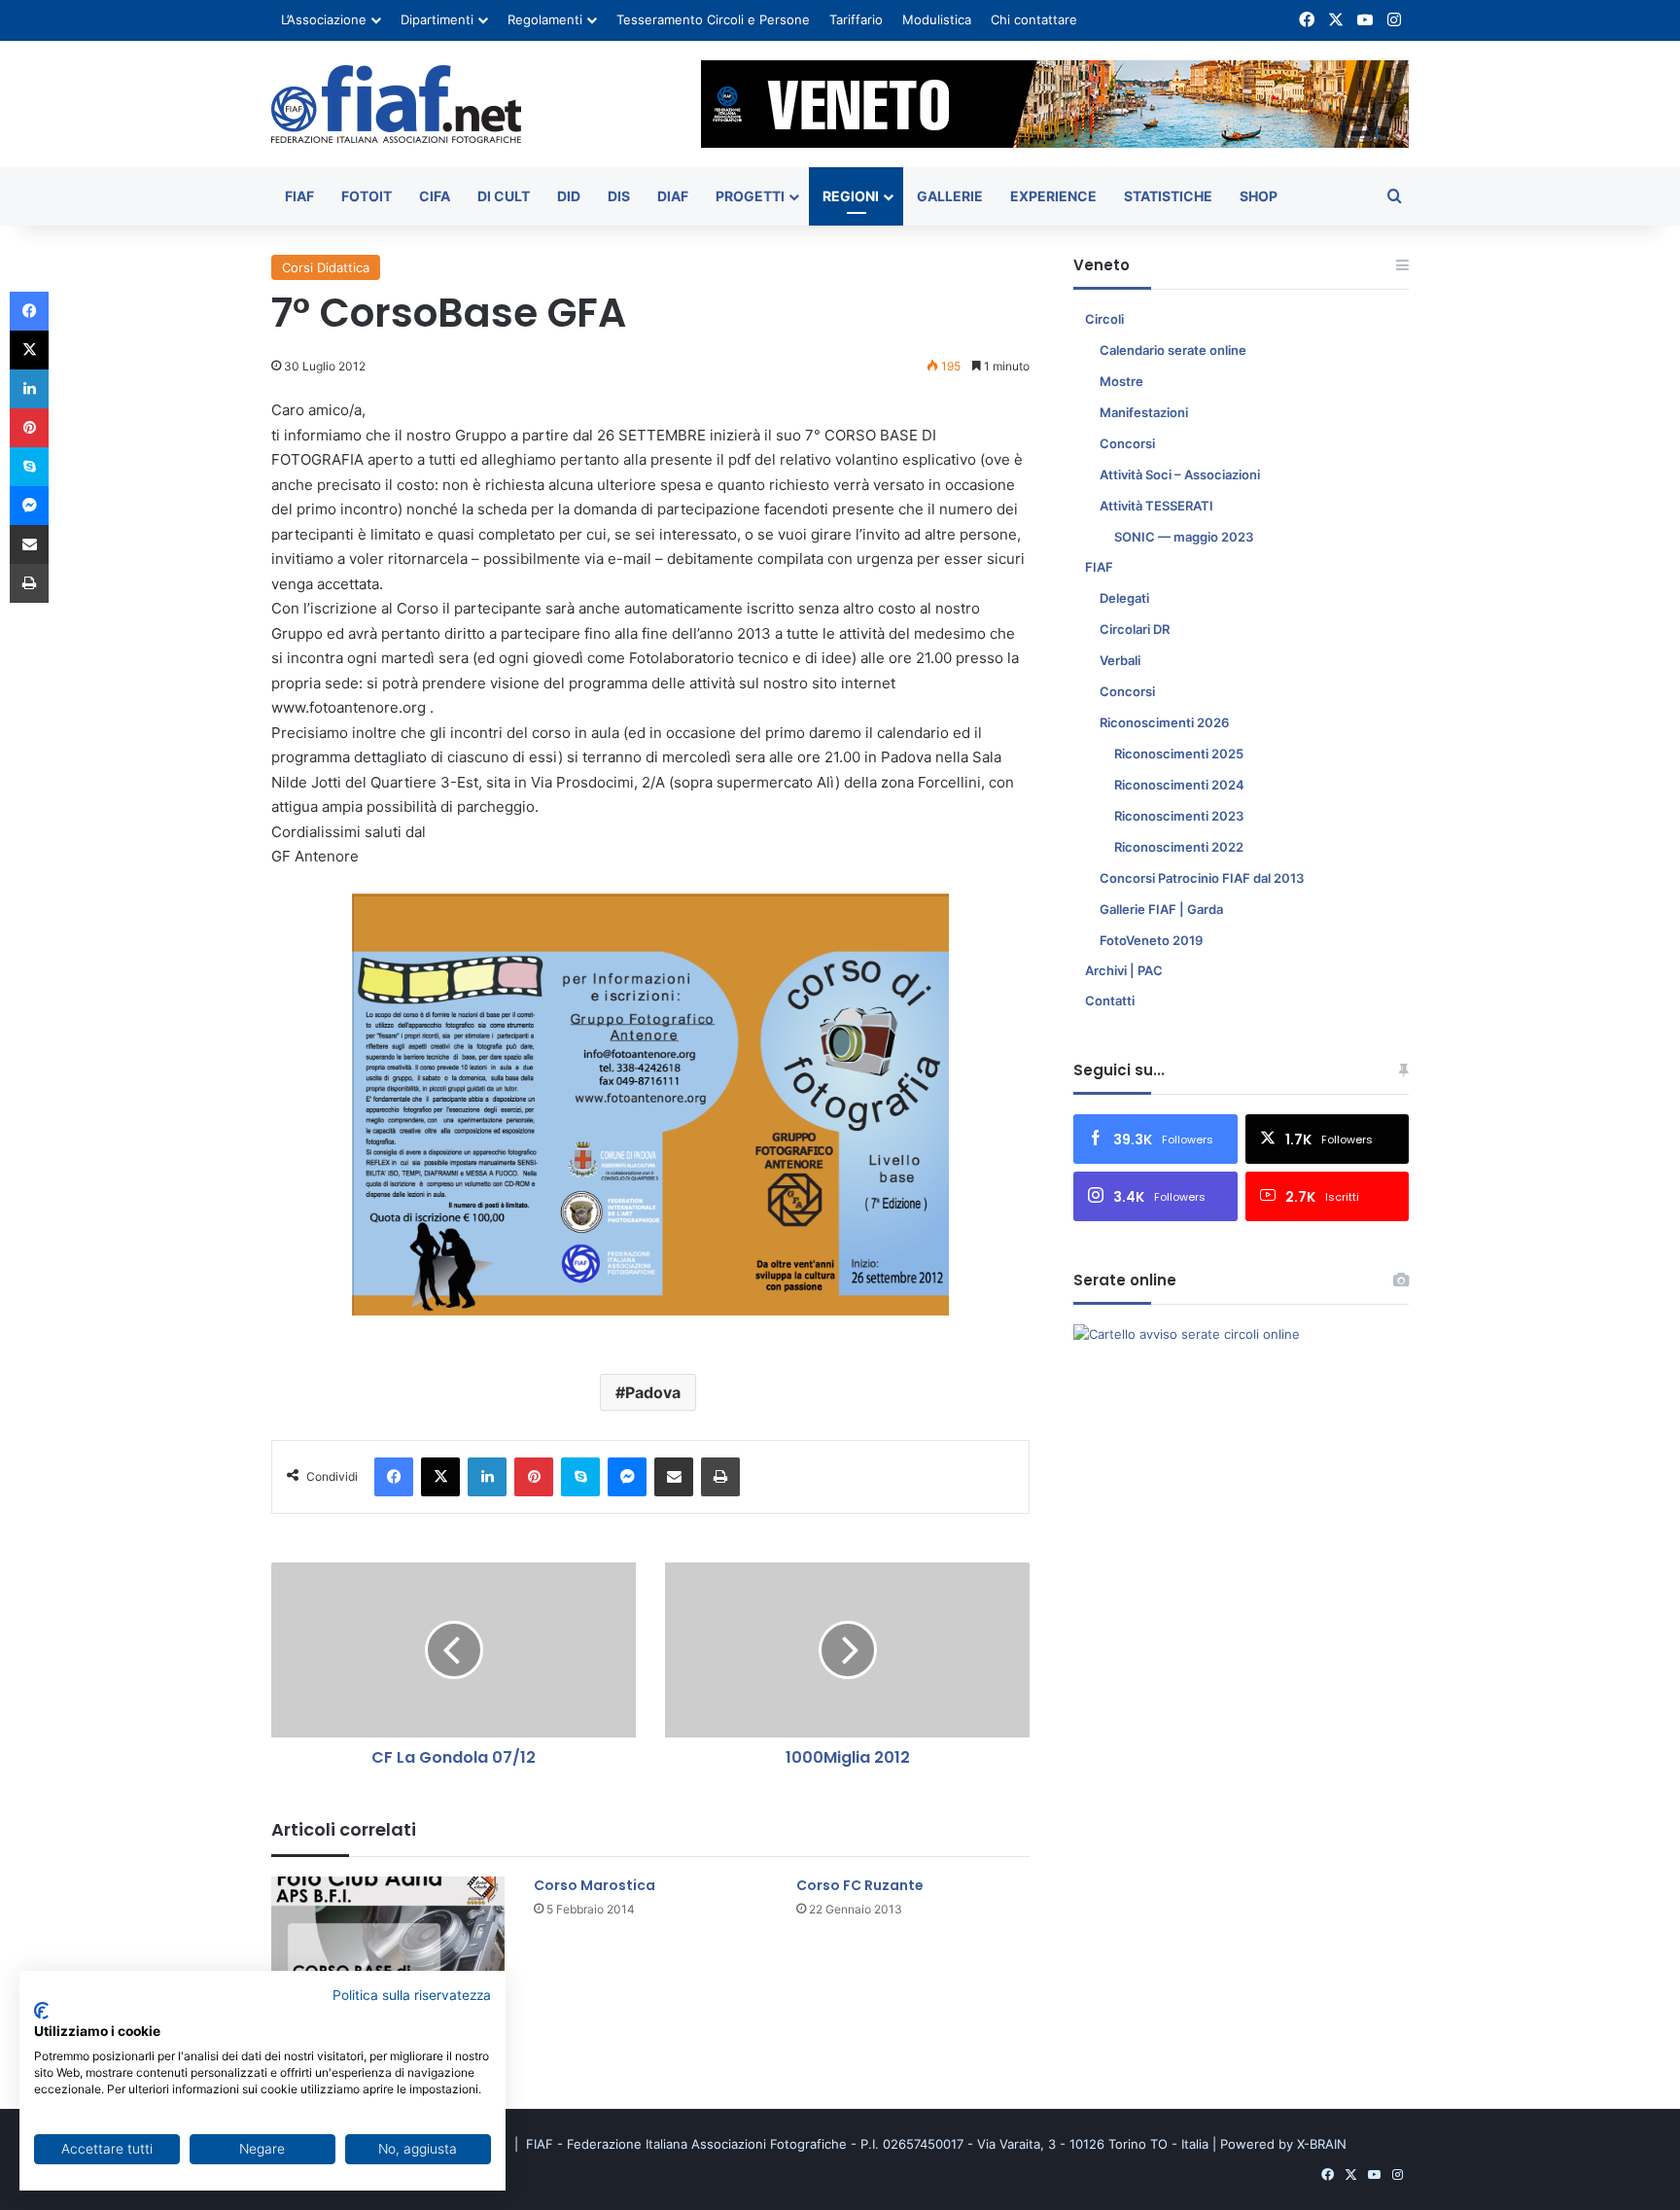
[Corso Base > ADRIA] (388, 1942)
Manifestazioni (1144, 412)
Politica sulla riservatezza (412, 1995)
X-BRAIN (1322, 2144)
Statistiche (1168, 196)
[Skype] (580, 1477)
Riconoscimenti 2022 (1179, 847)
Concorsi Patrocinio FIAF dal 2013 (1202, 878)
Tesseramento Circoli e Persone (713, 19)
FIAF (299, 196)
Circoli (1104, 319)
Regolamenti (545, 19)
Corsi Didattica (326, 267)
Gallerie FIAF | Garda (1161, 909)
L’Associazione (324, 19)
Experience (1053, 196)
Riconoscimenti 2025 (1179, 754)
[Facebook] (394, 1477)
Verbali (1120, 660)
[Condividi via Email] (674, 1477)
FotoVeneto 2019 (1151, 940)
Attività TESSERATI (1156, 506)
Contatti (1110, 1000)
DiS (619, 196)
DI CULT (504, 196)
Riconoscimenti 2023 (1179, 816)
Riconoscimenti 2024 (1179, 785)
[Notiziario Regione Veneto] (396, 104)
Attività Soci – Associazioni (1180, 474)
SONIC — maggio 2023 (1184, 537)
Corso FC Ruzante (860, 1885)
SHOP (1259, 196)
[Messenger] (627, 1477)
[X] (440, 1477)
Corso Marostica (595, 1885)
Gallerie (950, 196)
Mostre (1121, 381)
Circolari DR (1135, 629)
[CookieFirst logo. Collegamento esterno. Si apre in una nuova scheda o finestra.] (41, 2011)
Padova (653, 1392)
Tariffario (856, 19)
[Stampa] (720, 1477)
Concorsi (1127, 443)
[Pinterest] (534, 1477)
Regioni (851, 196)
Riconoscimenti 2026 (1164, 722)
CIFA (435, 196)
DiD (569, 196)
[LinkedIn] (487, 1477)
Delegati (1124, 598)
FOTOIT (367, 196)
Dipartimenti (437, 19)
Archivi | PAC (1124, 970)
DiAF (673, 196)
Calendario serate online (1173, 350)
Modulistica (937, 19)
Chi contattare (1034, 19)
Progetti (750, 196)
